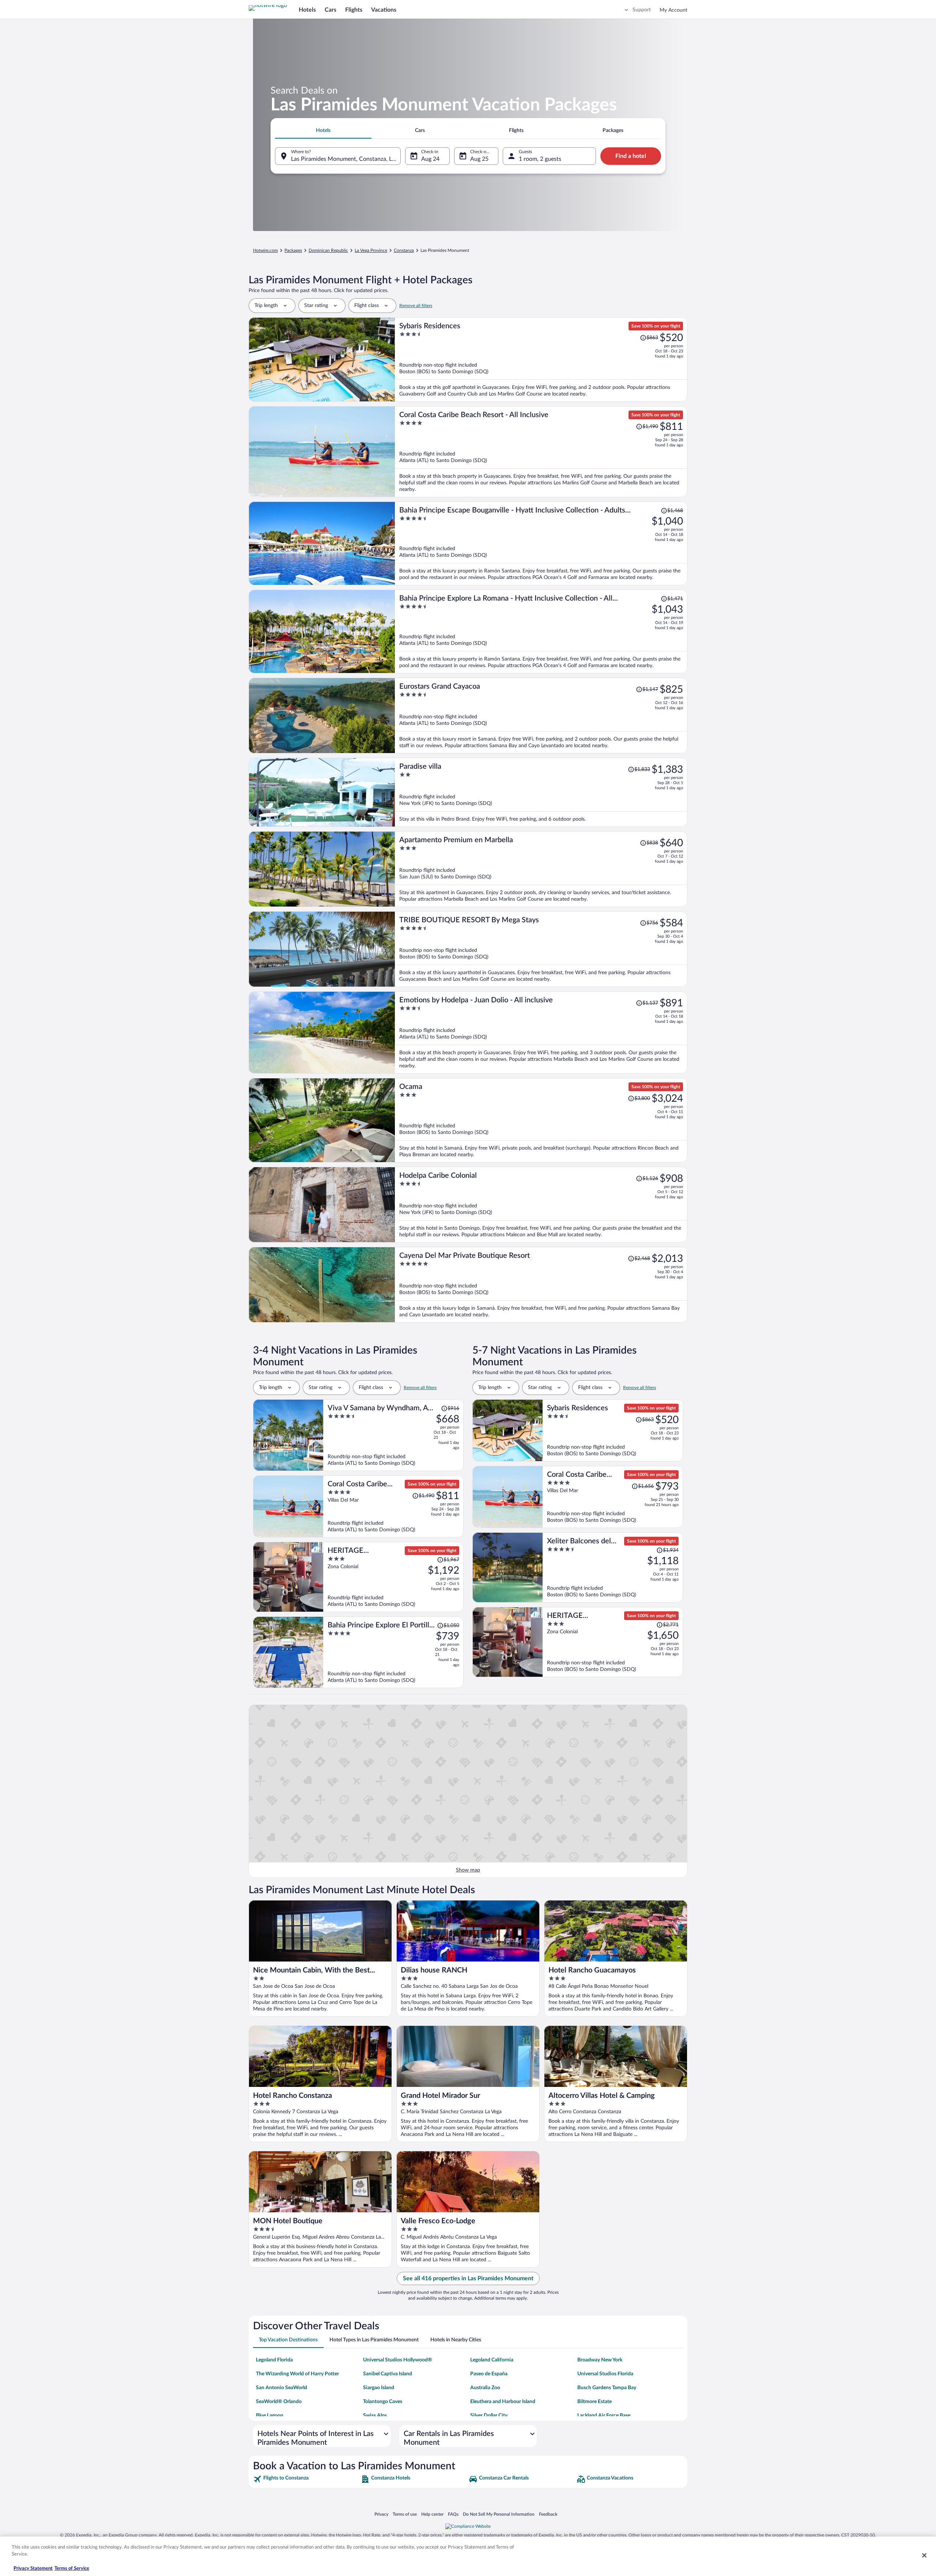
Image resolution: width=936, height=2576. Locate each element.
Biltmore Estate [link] (595, 2402)
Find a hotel (631, 156)
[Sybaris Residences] (541, 360)
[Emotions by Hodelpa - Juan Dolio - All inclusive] (541, 1032)
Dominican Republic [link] (328, 250)
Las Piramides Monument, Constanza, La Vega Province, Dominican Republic (346, 159)
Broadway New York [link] (600, 2360)
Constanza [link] (404, 250)
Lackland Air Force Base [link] (604, 2416)
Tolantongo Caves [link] (383, 2402)
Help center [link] (432, 2514)
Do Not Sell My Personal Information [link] (499, 2514)
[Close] (924, 2555)
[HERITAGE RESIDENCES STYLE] (393, 1577)
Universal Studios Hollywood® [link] (398, 2360)
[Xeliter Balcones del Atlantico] (613, 1567)
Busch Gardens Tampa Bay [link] (607, 2388)
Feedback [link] (548, 2514)
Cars (331, 10)
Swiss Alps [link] (375, 2416)
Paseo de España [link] (489, 2374)
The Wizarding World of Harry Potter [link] (297, 2374)
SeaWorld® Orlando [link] (279, 2402)
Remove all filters (416, 306)
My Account (673, 10)
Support (642, 10)
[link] (306, 2479)
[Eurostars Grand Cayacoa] (541, 716)
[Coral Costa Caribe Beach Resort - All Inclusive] (541, 452)
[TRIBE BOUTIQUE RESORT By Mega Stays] (541, 949)
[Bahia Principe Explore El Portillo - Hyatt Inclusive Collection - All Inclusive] (393, 1652)
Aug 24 (430, 159)
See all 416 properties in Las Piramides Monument (468, 2278)
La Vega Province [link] (371, 250)
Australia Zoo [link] (485, 2388)
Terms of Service (72, 2569)
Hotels (307, 10)
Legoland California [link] (492, 2360)
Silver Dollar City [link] (489, 2416)
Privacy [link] (381, 2514)
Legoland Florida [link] (274, 2360)
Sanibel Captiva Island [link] (388, 2374)
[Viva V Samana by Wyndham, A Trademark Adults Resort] (393, 1435)
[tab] (323, 130)
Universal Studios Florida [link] (605, 2374)
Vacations (384, 10)
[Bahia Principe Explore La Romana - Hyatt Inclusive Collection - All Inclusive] (541, 631)
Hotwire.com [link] (265, 250)
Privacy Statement (33, 2569)
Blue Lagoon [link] (270, 2416)
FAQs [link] (453, 2514)
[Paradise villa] (541, 792)
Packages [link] (293, 250)
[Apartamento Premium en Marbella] (541, 869)
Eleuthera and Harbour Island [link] (503, 2402)
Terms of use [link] (405, 2514)
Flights (354, 10)
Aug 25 (479, 159)
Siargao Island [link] (379, 2388)
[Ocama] (541, 1120)
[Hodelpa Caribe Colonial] (541, 1205)
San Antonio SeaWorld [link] (282, 2388)
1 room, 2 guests (540, 159)
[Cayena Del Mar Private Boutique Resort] (541, 1285)
